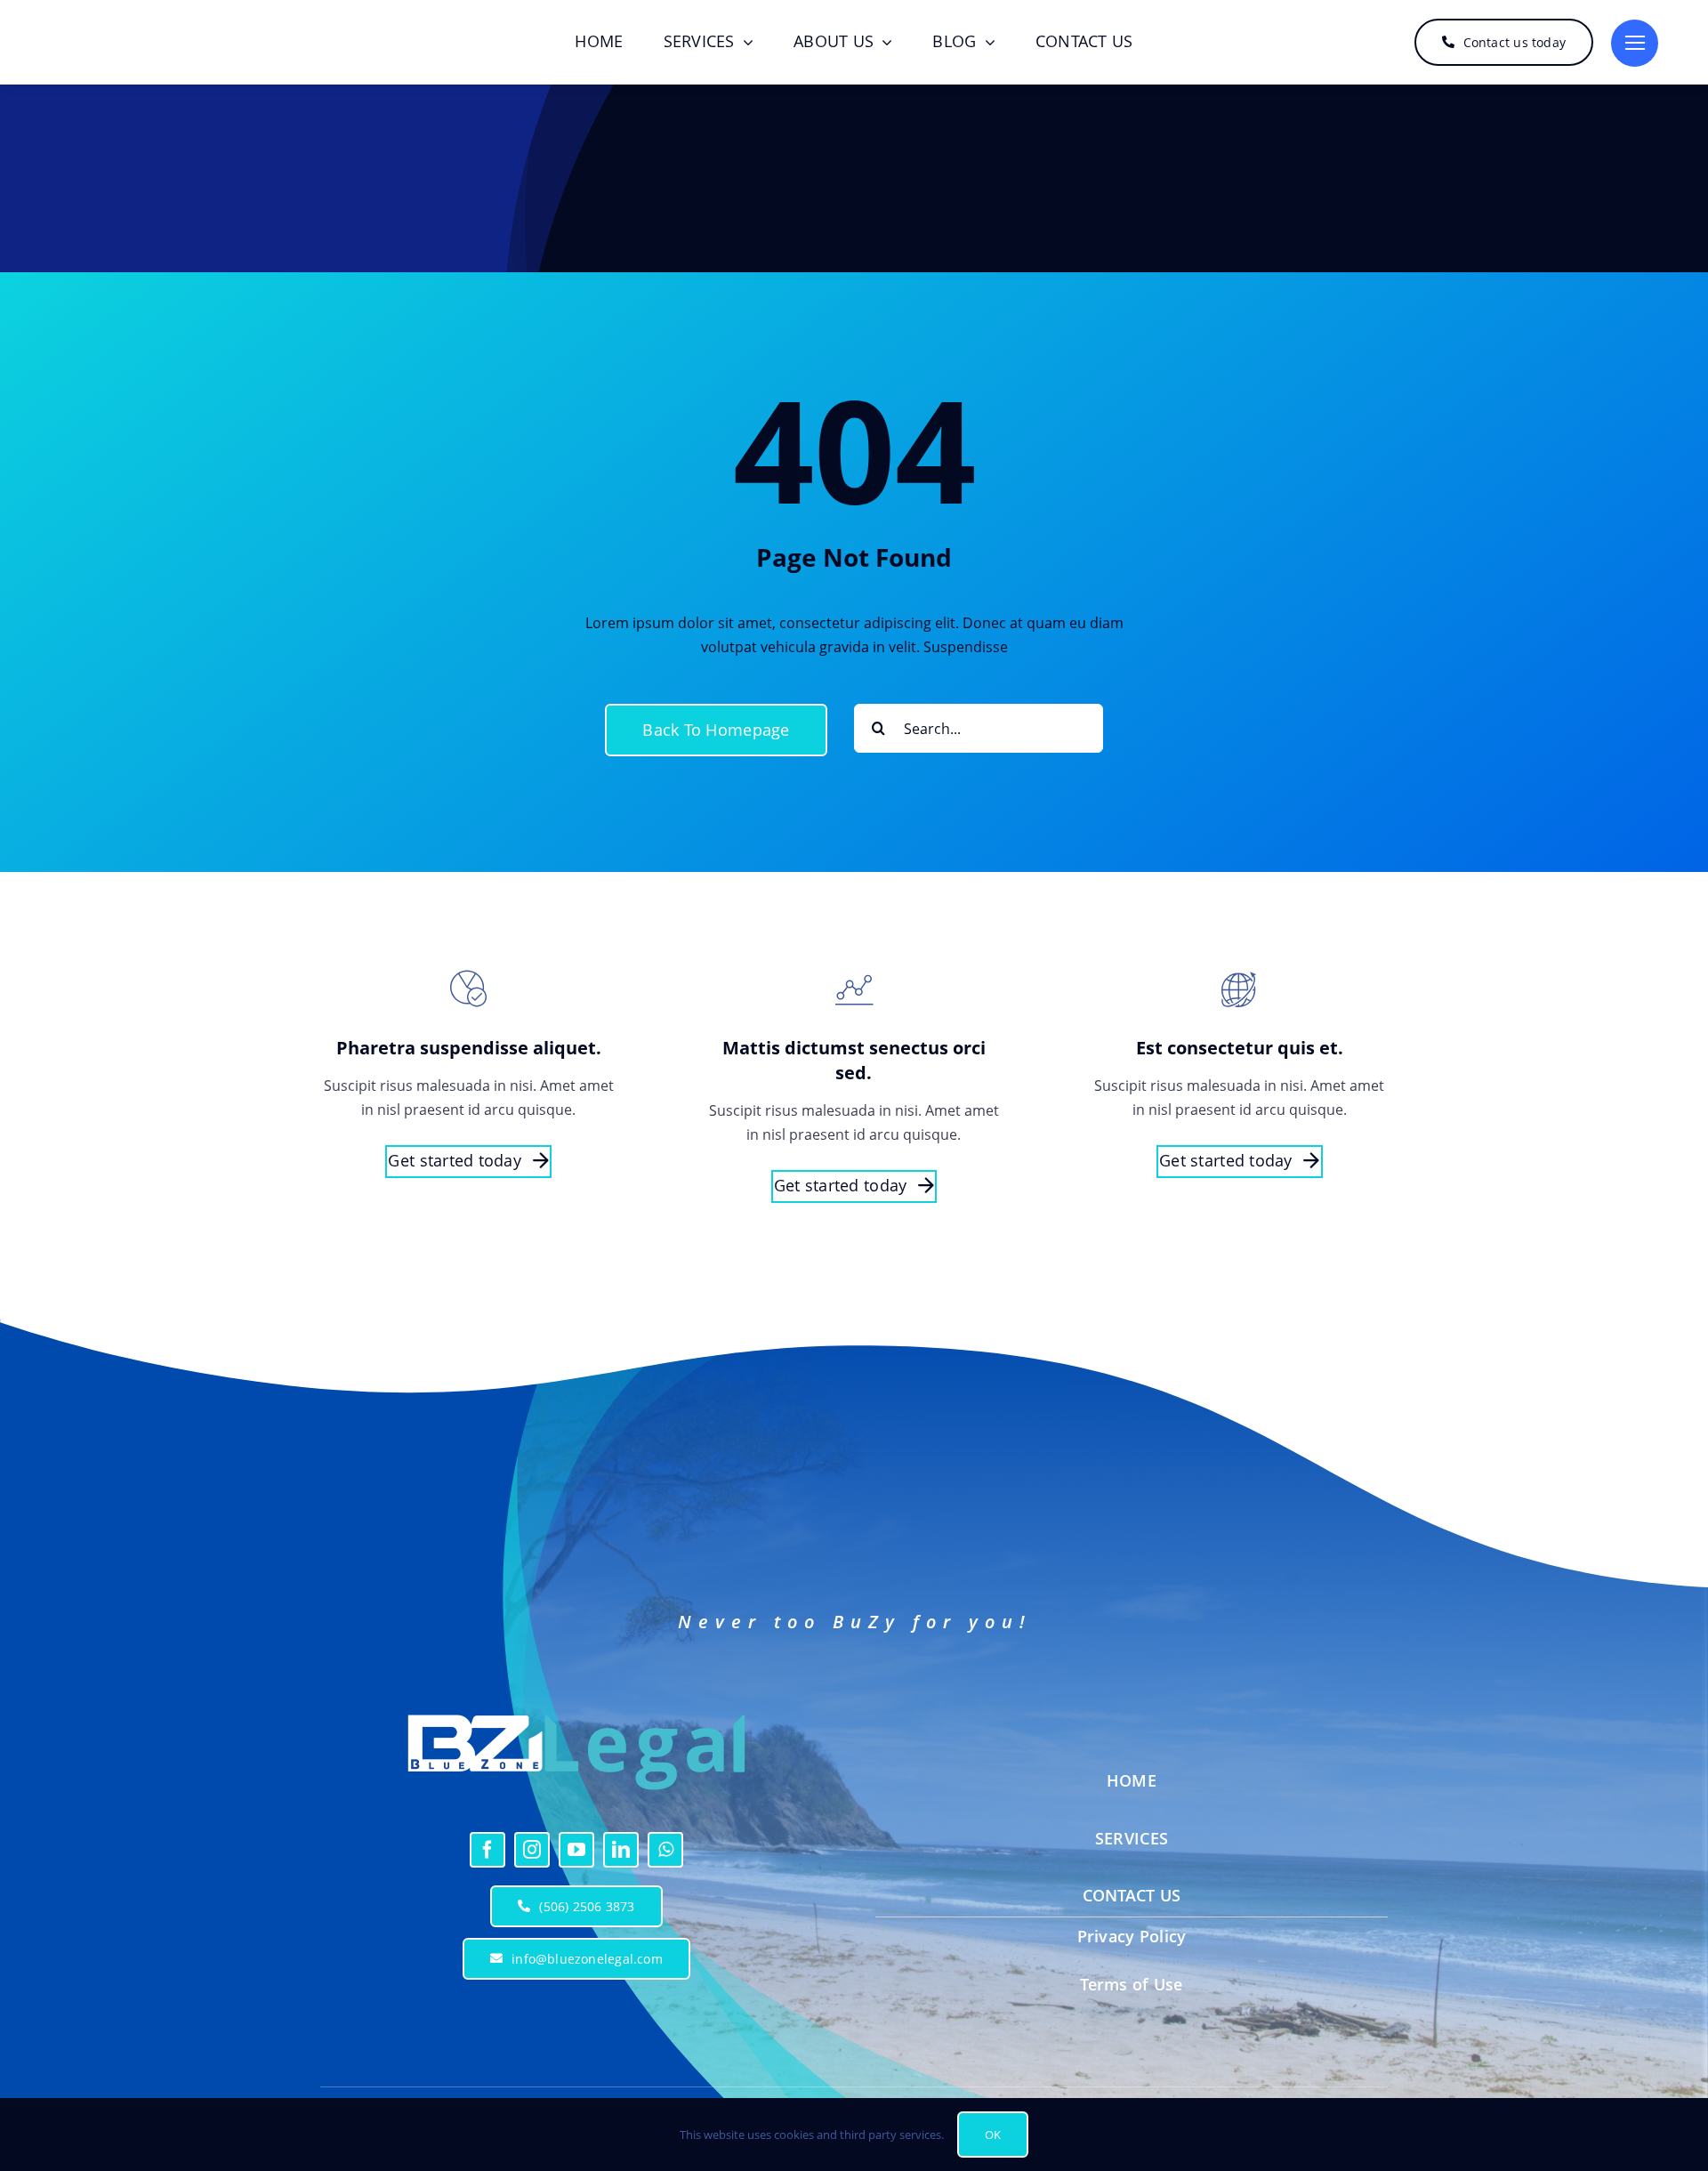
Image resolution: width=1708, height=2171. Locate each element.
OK (993, 2135)
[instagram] (532, 1850)
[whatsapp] (665, 1850)
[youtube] (576, 1850)
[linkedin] (621, 1850)
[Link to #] (1635, 43)
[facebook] (487, 1850)
